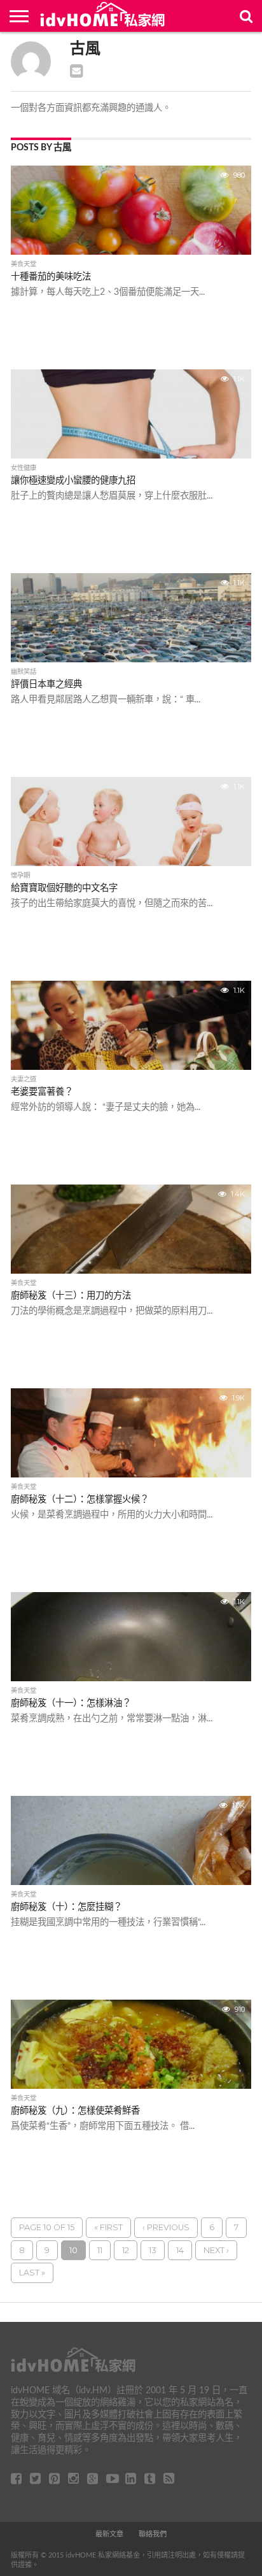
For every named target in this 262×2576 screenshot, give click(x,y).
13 (153, 2250)
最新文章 (109, 2534)
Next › (216, 2250)
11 (100, 2250)
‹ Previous (166, 2227)
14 (180, 2250)
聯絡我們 (153, 2534)
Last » (32, 2273)
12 (126, 2250)
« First (108, 2227)
